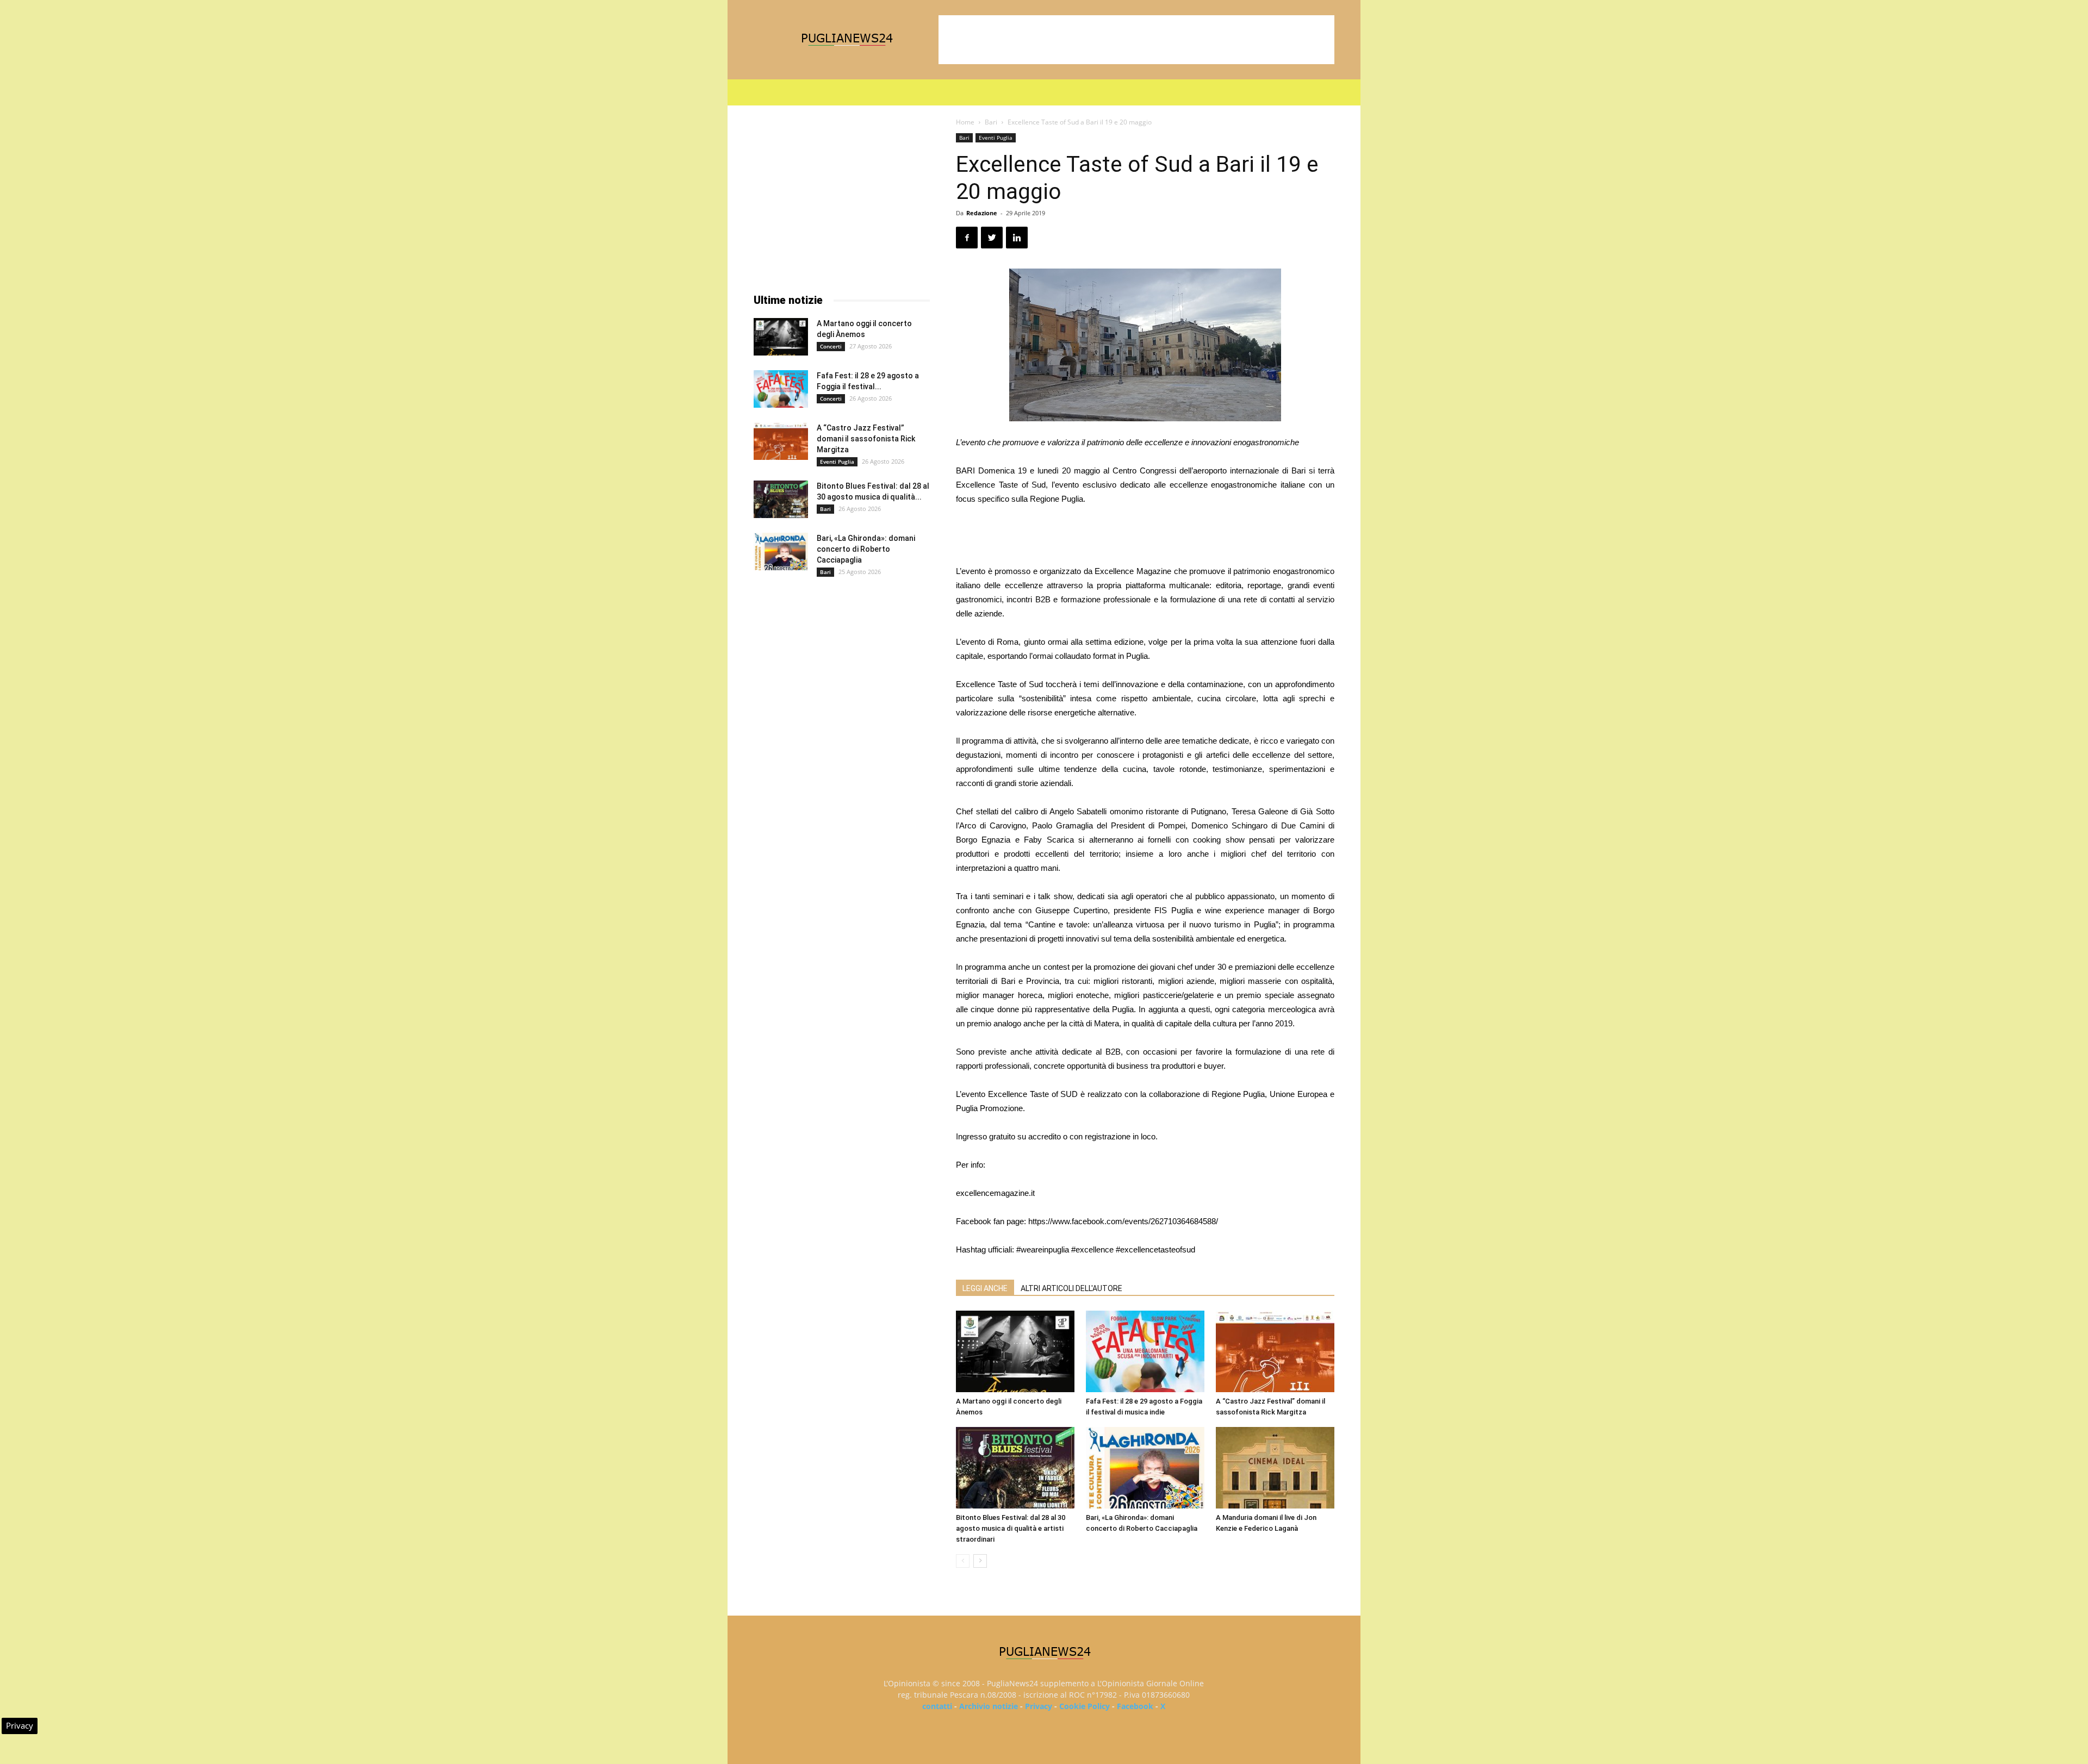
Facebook (1135, 1706)
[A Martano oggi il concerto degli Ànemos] (1015, 1351)
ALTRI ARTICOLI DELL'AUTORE (1071, 1288)
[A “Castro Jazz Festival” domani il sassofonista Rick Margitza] (1275, 1351)
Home (965, 122)
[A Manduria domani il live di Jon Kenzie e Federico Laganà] (1275, 1468)
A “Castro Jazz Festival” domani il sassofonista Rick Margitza (866, 439)
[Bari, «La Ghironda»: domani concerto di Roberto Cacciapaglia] (1145, 1468)
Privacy (1039, 1706)
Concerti (831, 346)
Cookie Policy (1085, 1706)
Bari (991, 122)
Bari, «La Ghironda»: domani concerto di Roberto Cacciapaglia (866, 549)
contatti (937, 1706)
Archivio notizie (989, 1706)
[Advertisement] (1136, 40)
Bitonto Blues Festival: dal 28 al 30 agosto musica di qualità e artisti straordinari (1011, 1528)
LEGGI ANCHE (985, 1288)
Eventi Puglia (996, 138)
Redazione (982, 213)
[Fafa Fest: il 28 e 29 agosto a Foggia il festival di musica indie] (1145, 1351)
